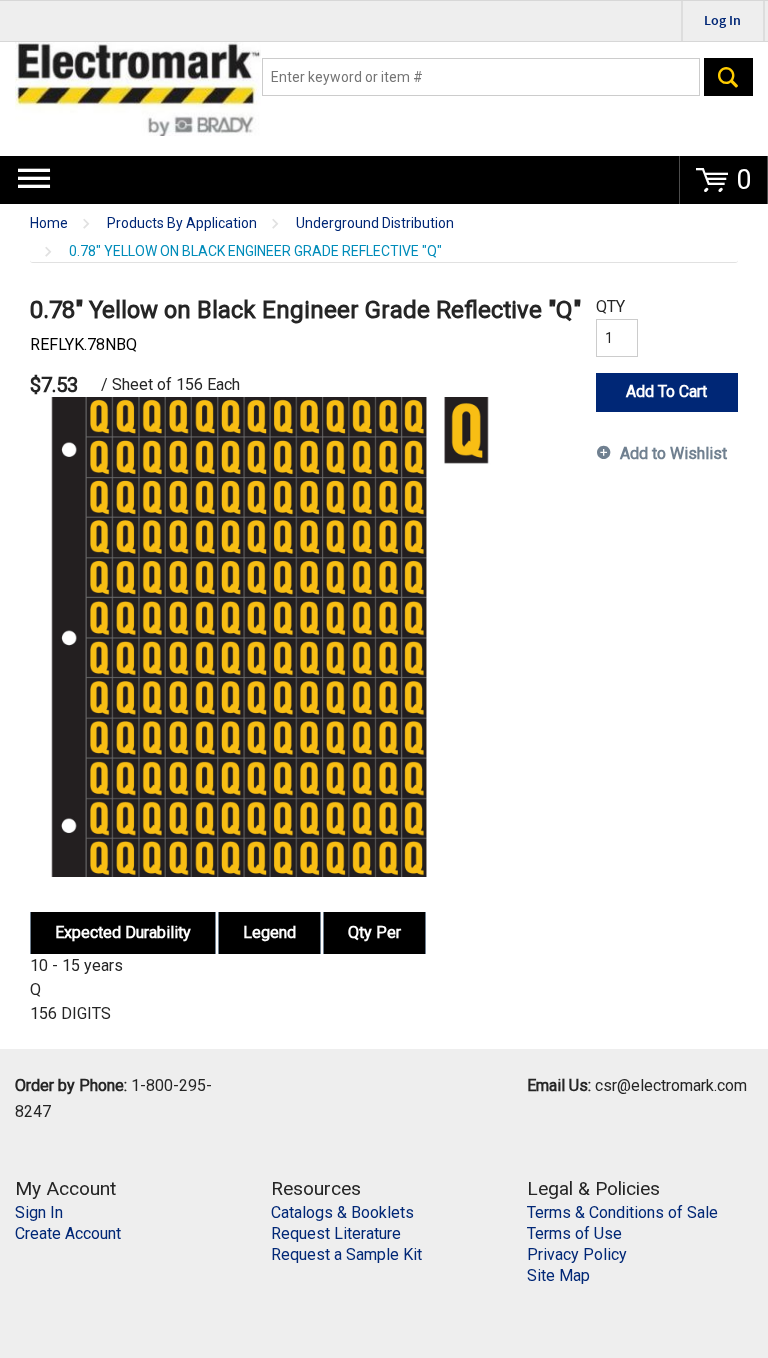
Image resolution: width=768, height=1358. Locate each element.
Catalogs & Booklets (342, 1212)
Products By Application (182, 223)
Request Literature (336, 1233)
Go (728, 77)
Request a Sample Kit (346, 1254)
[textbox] (481, 77)
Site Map (558, 1275)
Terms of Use (574, 1233)
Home (49, 223)
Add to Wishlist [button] (673, 453)
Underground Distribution (375, 223)
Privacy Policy (577, 1254)
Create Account (68, 1233)
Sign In (39, 1212)
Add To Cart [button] (666, 391)
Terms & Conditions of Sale (622, 1212)
